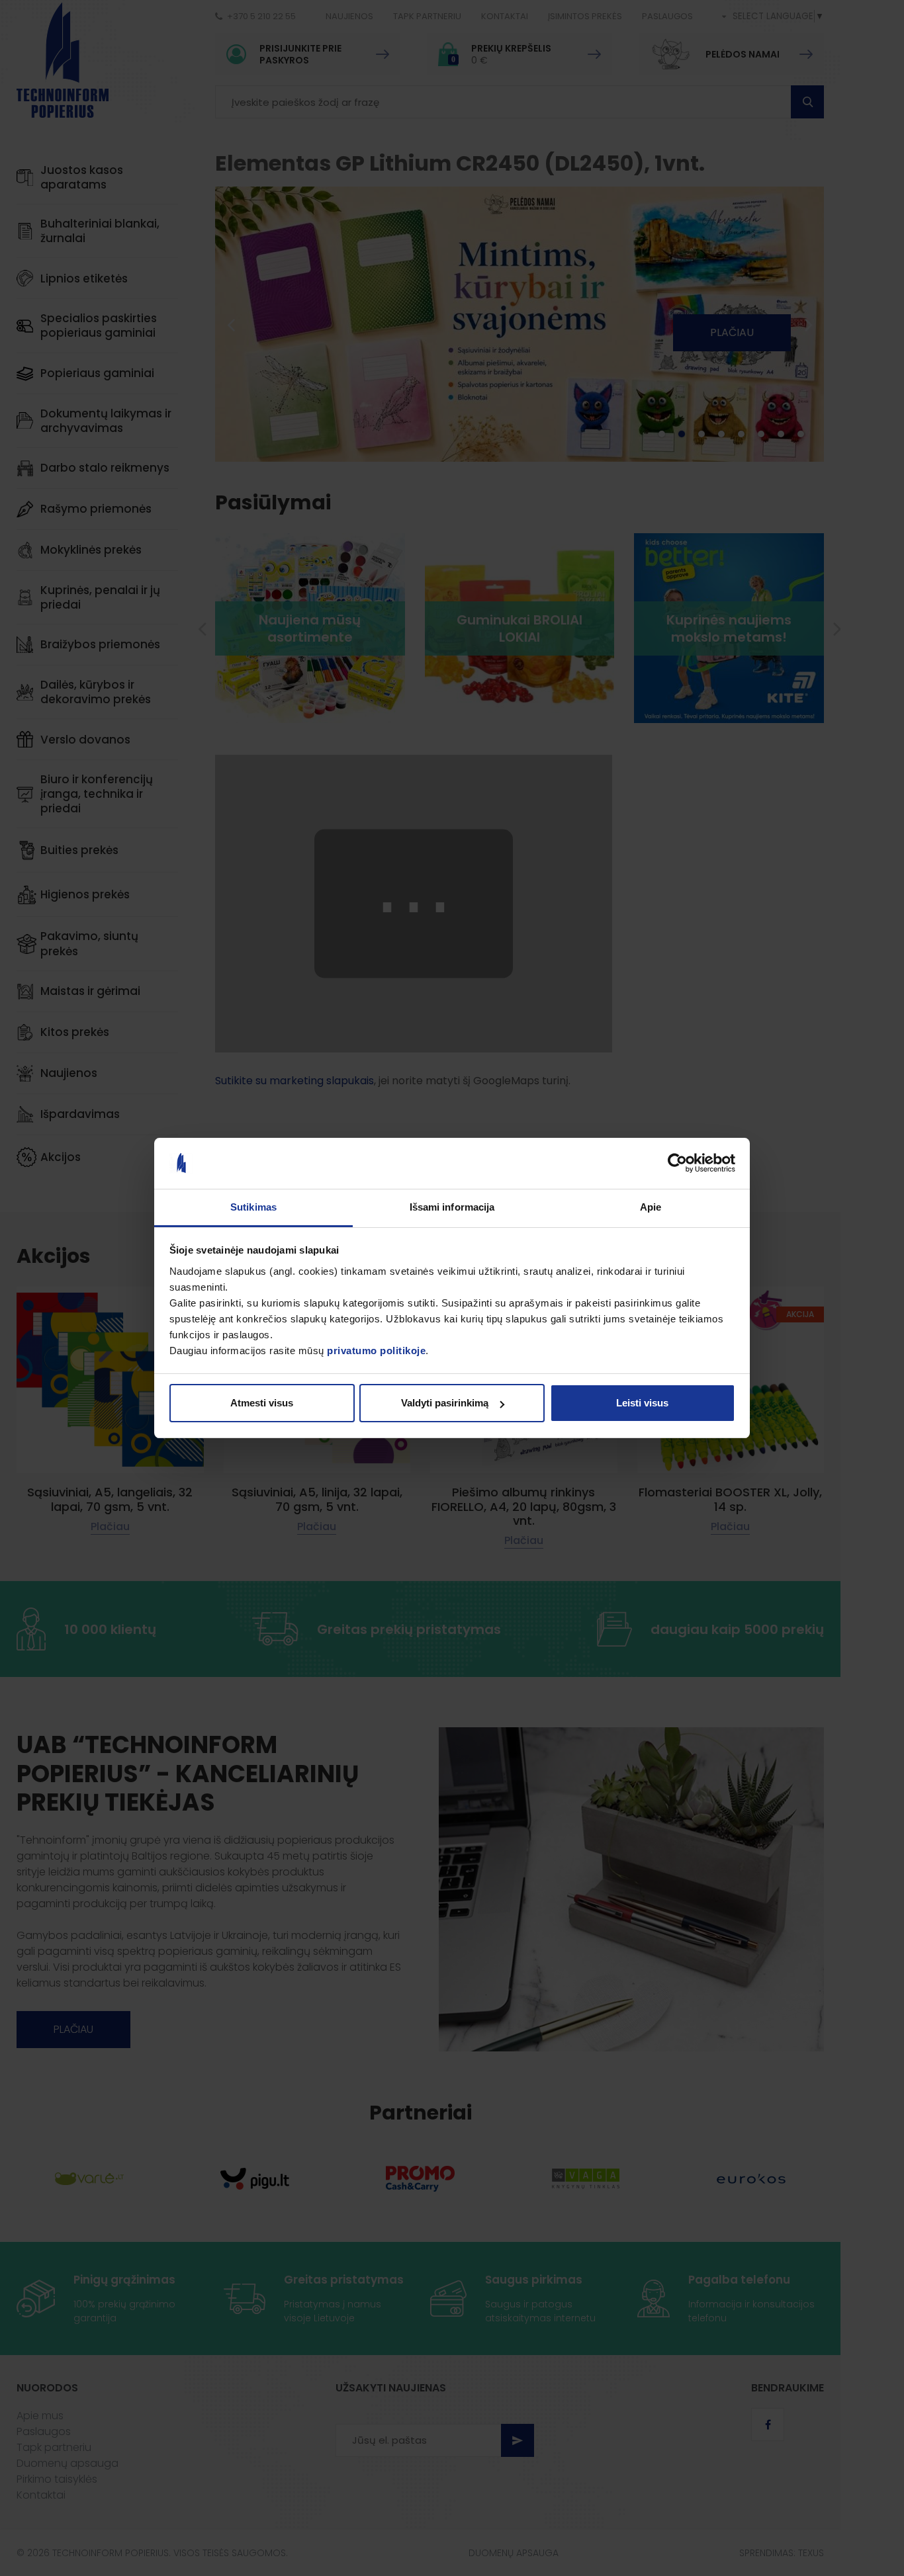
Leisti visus (642, 1403)
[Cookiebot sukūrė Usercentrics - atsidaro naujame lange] (677, 1164)
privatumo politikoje (376, 1351)
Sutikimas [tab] (253, 1207)
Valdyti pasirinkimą (445, 1403)
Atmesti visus (262, 1403)
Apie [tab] (651, 1207)
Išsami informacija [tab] (452, 1207)
